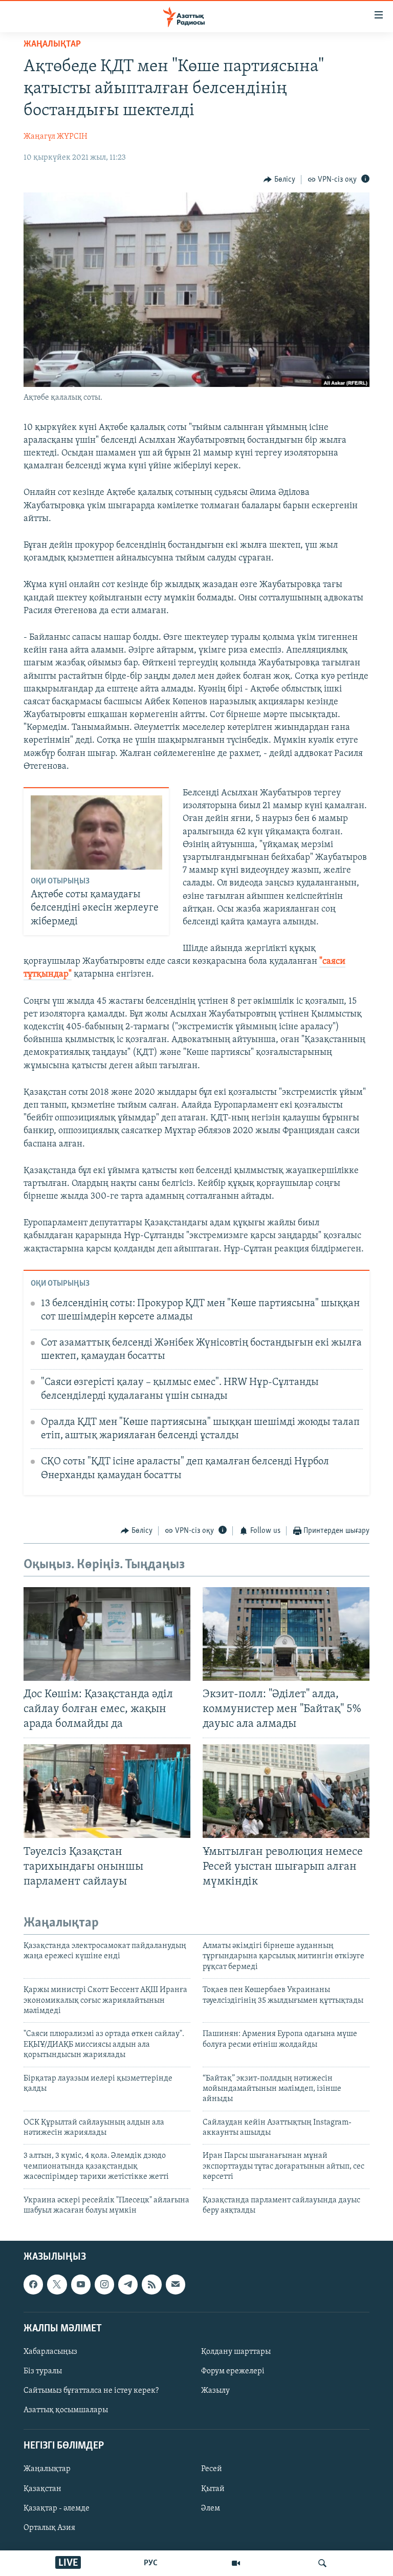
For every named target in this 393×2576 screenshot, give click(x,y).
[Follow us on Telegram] (128, 2285)
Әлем (211, 2508)
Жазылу (215, 2391)
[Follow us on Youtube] (81, 2285)
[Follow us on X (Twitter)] (57, 2285)
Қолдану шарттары (236, 2352)
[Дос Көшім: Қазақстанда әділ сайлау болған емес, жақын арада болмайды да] (107, 1634)
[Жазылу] (176, 2285)
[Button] (279, 180)
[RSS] (151, 2285)
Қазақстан (42, 2489)
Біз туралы (43, 2371)
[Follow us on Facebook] (33, 2285)
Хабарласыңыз (50, 2352)
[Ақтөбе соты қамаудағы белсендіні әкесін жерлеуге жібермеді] (96, 832)
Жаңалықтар (47, 2470)
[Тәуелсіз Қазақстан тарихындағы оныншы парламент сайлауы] (107, 1791)
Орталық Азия (49, 2528)
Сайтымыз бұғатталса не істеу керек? (91, 2391)
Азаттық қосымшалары (66, 2411)
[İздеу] (322, 2563)
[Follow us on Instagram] (104, 2285)
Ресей (212, 2470)
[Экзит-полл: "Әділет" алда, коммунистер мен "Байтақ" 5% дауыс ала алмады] (286, 1634)
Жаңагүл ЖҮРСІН (56, 137)
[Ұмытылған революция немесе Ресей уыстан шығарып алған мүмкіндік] (286, 1791)
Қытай (213, 2489)
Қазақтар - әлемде (57, 2508)
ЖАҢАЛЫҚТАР (52, 45)
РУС (151, 2563)
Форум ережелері (233, 2371)
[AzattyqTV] (236, 2563)
